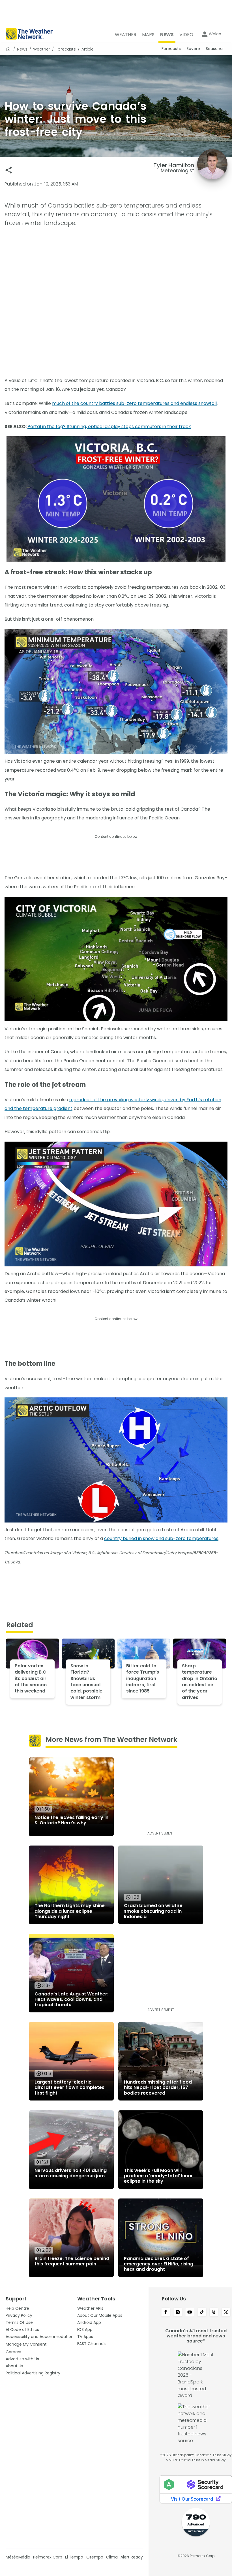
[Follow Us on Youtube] (190, 2313)
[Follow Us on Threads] (214, 2313)
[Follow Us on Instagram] (178, 2313)
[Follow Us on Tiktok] (202, 2313)
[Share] (9, 170)
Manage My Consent (26, 2344)
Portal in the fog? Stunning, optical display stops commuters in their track (109, 427)
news (22, 49)
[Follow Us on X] (226, 2313)
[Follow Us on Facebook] (166, 2313)
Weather (42, 49)
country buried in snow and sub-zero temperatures (161, 1538)
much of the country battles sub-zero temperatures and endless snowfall (134, 403)
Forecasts (66, 49)
